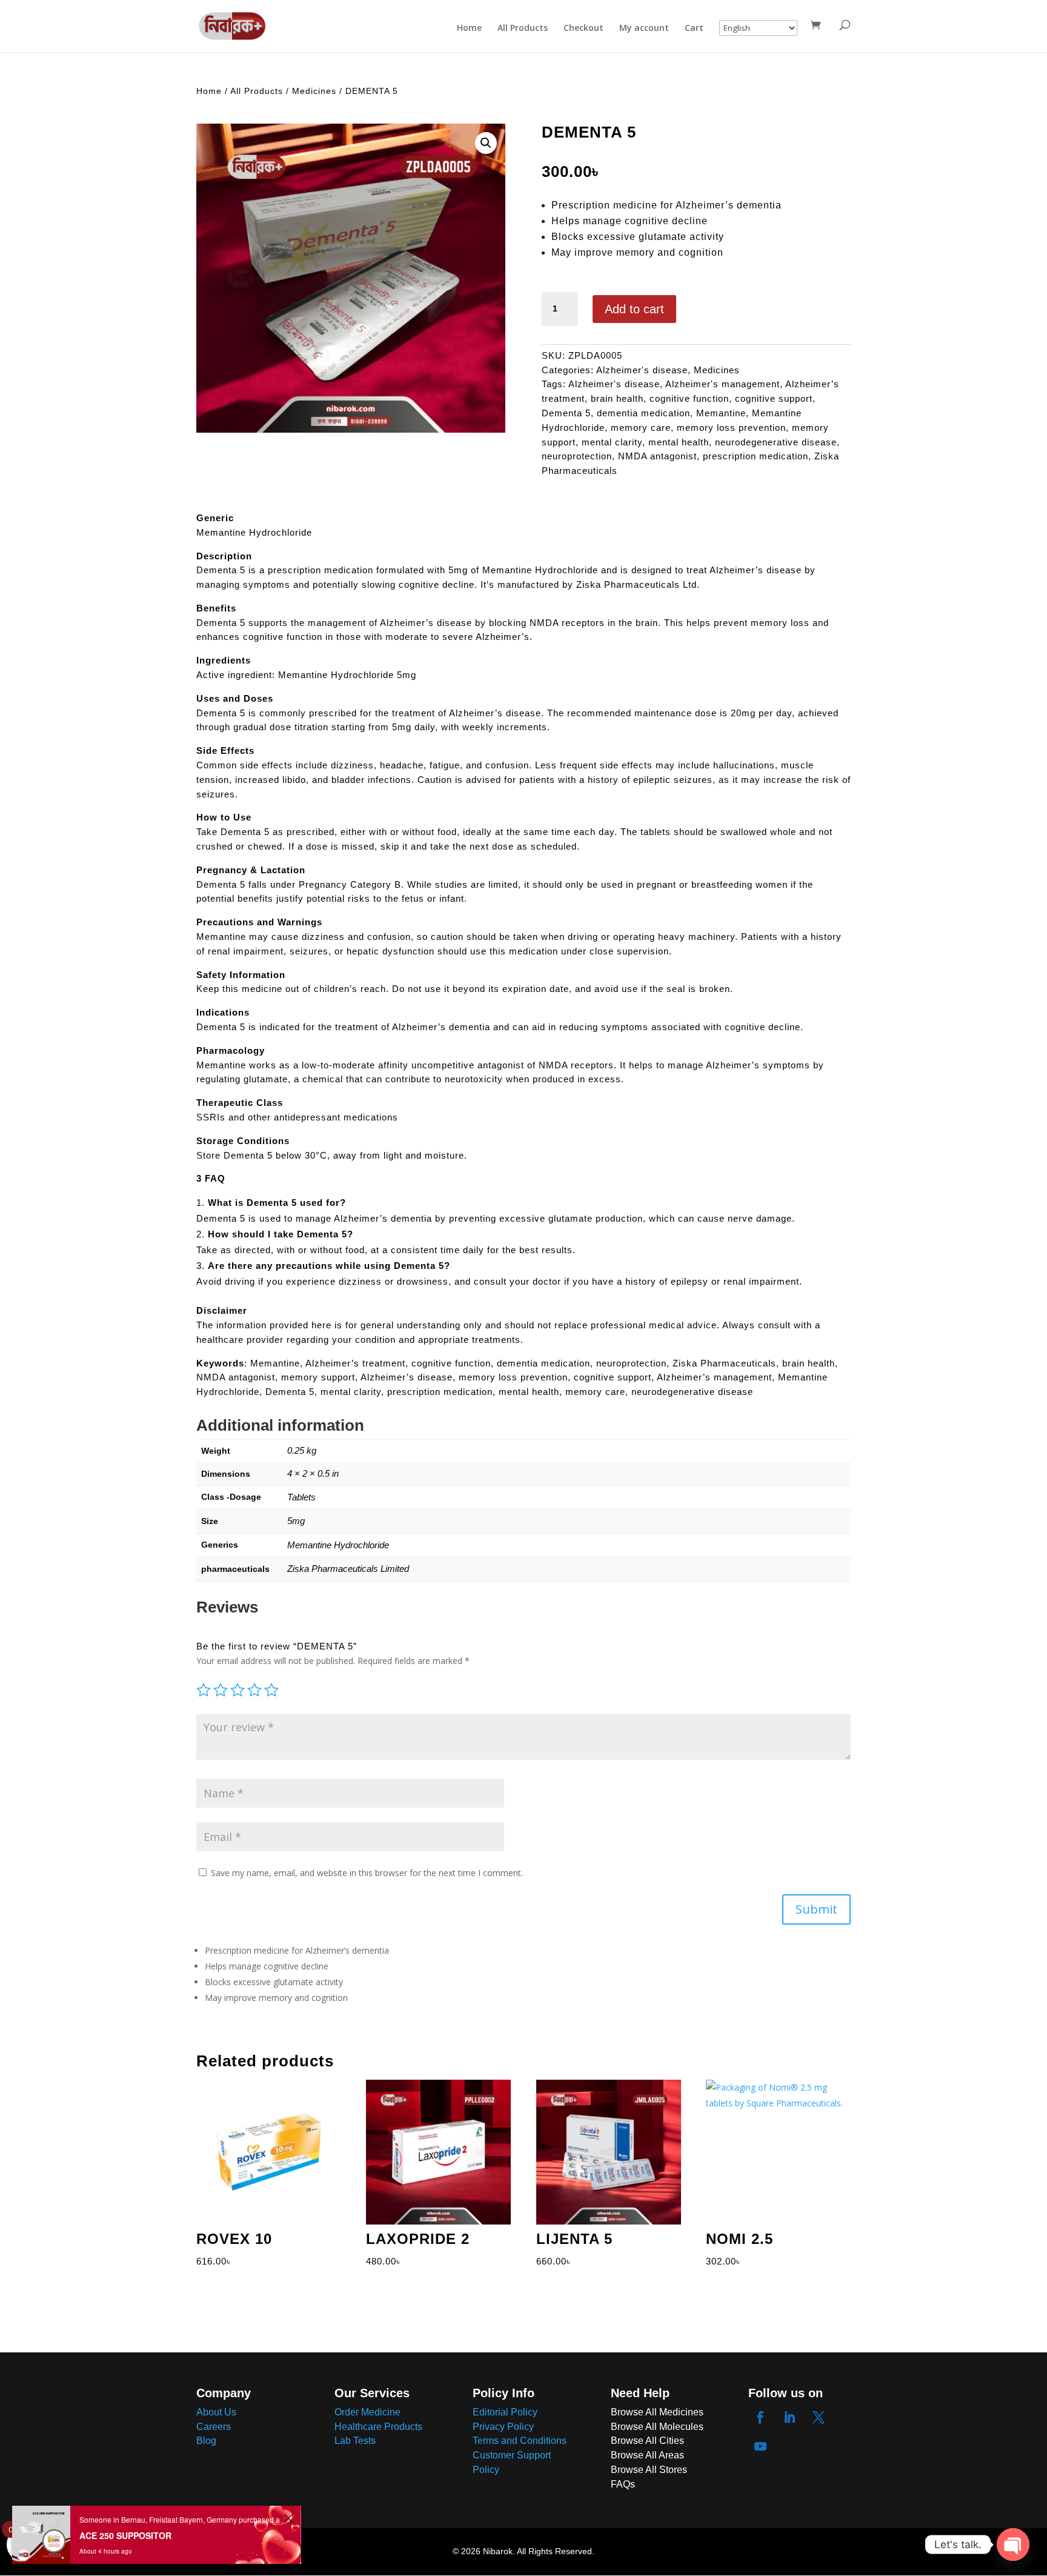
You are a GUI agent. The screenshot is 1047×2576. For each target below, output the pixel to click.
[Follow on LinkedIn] (789, 2417)
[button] (486, 143)
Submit (816, 1909)
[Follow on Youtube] (760, 2446)
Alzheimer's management (723, 384)
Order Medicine (367, 2412)
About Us (216, 2412)
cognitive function (689, 398)
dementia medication (643, 413)
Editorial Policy (505, 2412)
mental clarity (612, 442)
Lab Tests (355, 2441)
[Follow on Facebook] (760, 2417)
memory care (641, 428)
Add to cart (634, 309)
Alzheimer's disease (642, 370)
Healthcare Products (378, 2427)
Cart (694, 28)
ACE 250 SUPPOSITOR (125, 2535)
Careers (214, 2427)
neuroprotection (577, 456)
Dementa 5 (566, 413)
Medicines (314, 91)
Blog (206, 2441)
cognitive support (774, 398)
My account (644, 28)
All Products (523, 28)
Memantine (721, 413)
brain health (617, 398)
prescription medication (756, 456)
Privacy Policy (503, 2427)
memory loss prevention (731, 428)
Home (469, 28)
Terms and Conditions (520, 2441)
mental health (679, 442)
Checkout (583, 28)
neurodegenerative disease (776, 442)
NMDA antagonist (657, 456)
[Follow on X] (819, 2417)
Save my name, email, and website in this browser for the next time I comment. (367, 1873)
